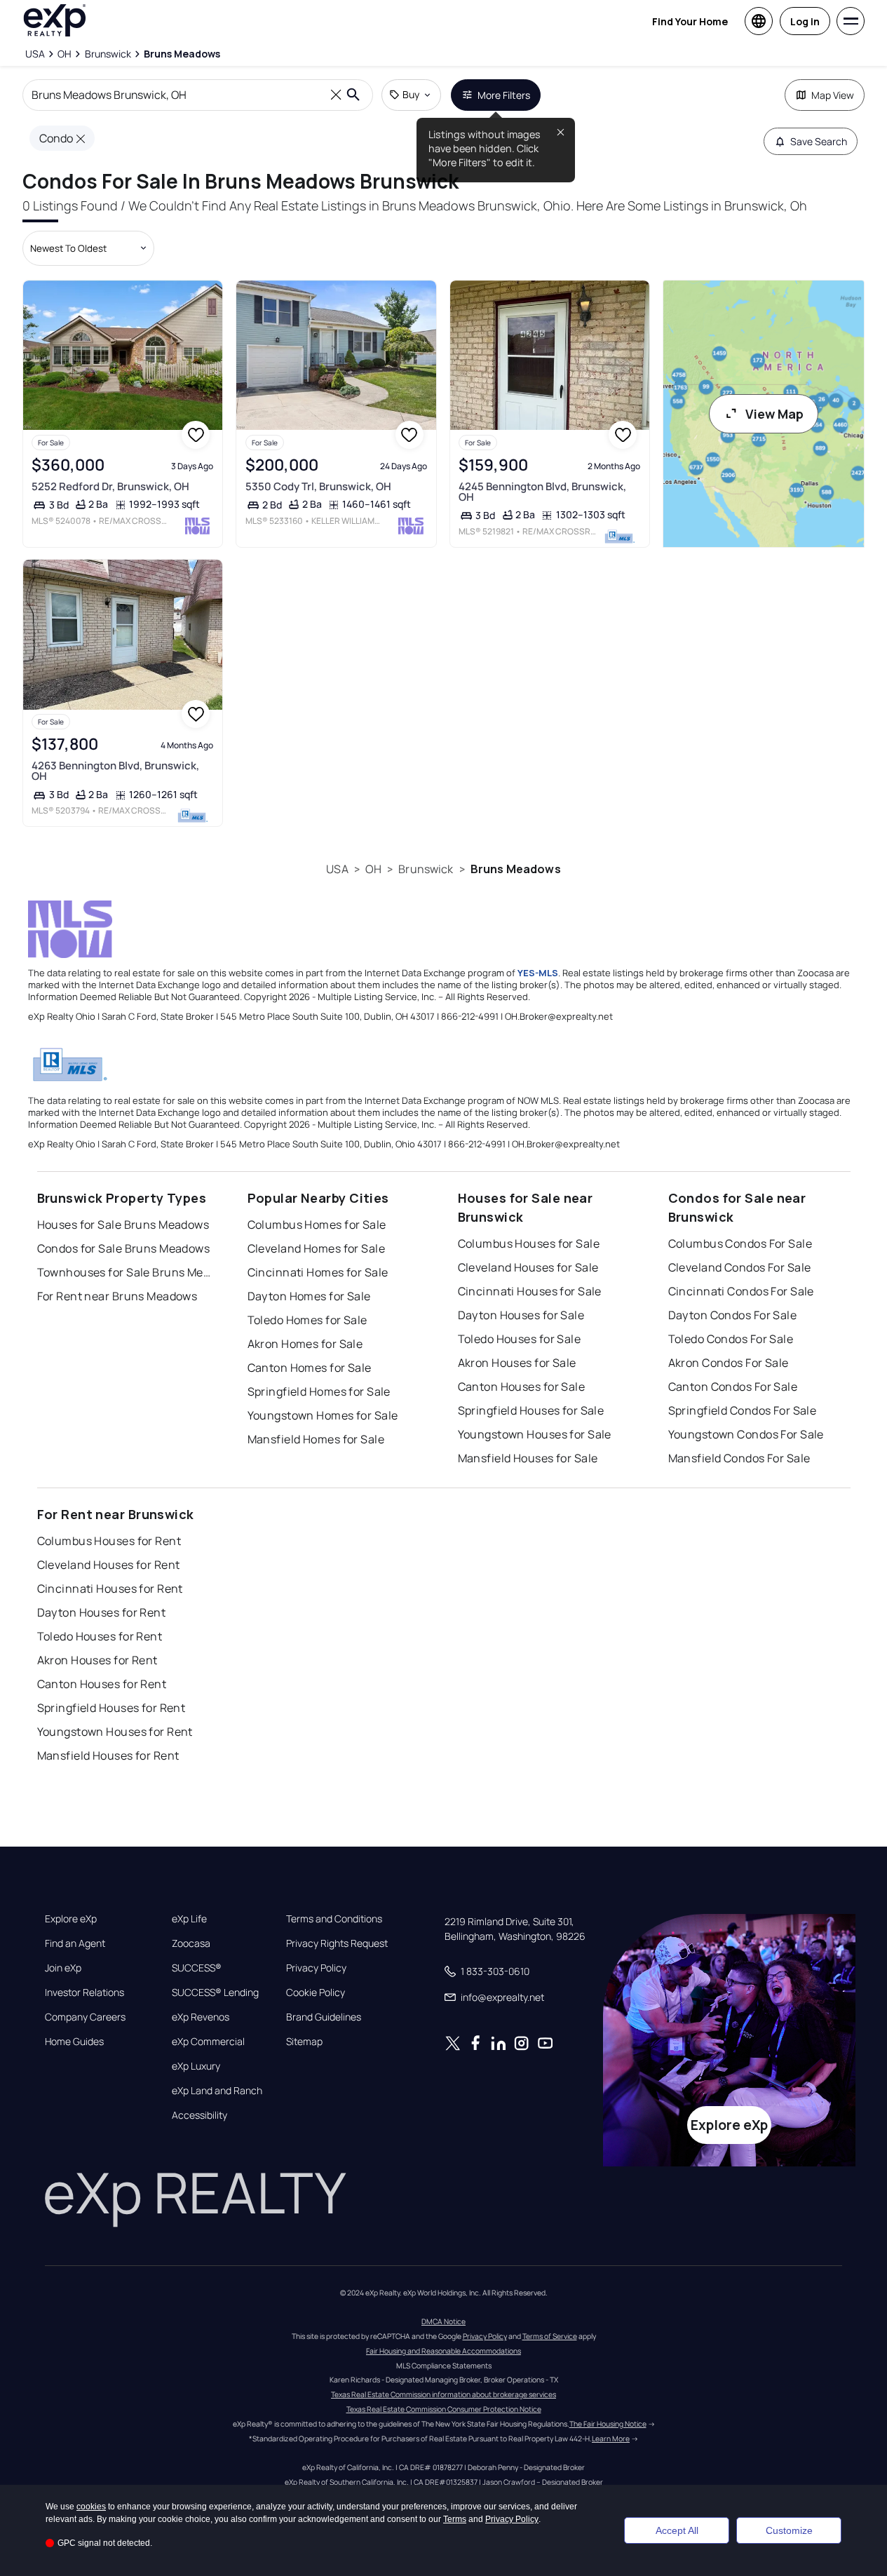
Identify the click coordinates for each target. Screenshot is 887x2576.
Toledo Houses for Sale (520, 1339)
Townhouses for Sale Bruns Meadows (125, 1272)
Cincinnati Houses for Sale (530, 1291)
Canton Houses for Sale (522, 1387)
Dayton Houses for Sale (521, 1315)
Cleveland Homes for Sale (317, 1248)
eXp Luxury (196, 2066)
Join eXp (63, 1968)
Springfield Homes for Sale (319, 1391)
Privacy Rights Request (337, 1943)
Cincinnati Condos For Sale (741, 1291)
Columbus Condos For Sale (740, 1243)
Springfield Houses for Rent (111, 1708)
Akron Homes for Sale (305, 1344)
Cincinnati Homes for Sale (318, 1272)
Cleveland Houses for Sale (528, 1267)
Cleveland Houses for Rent (109, 1565)
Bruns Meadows (516, 869)
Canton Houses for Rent (102, 1684)
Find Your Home (690, 21)
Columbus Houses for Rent (109, 1541)
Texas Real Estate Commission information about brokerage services (443, 2394)
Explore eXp (71, 1919)
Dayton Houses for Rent (102, 1612)
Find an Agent (75, 1943)
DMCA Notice (443, 2321)
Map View (833, 95)
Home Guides (74, 2042)
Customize (789, 2530)
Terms (455, 2519)
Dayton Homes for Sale (309, 1296)
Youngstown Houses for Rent (115, 1732)
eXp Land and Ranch (217, 2091)
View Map (774, 414)
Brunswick (426, 869)
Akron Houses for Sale (517, 1363)
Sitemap (304, 2042)
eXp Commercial (208, 2042)
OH (373, 869)
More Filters (504, 95)
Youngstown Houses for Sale (535, 1434)
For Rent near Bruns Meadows (117, 1296)
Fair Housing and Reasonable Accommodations (443, 2351)
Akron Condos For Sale (729, 1363)
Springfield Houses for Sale (531, 1410)
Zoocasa (191, 1943)
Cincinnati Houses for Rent (110, 1589)
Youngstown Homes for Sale (323, 1415)
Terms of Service (550, 2336)
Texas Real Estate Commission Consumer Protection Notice (444, 2409)
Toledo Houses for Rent (100, 1636)
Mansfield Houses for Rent (108, 1755)
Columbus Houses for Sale (529, 1243)
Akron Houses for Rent (97, 1660)
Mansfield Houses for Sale (528, 1458)
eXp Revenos (201, 2017)
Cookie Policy (316, 1992)
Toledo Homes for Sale (307, 1320)
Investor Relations (84, 1992)
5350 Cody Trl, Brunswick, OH (318, 486)
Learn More (611, 2439)
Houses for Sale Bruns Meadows (123, 1225)
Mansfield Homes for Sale (316, 1439)
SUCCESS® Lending (215, 1992)
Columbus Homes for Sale (317, 1225)
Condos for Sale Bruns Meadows (124, 1248)
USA (337, 869)
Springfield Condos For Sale (743, 1410)
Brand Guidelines (324, 2017)
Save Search (819, 141)
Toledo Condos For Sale (731, 1339)
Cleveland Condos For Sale (740, 1267)
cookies (91, 2507)
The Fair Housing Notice (608, 2424)
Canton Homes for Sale (310, 1368)
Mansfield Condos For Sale (739, 1458)
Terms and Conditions (334, 1919)
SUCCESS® (197, 1968)
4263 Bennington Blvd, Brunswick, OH (115, 771)
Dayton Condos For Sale (733, 1315)
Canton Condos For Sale (733, 1387)
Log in (805, 21)
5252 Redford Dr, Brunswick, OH (110, 486)
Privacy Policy (316, 1968)
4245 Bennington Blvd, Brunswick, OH (542, 492)
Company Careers (85, 2017)
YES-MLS (538, 973)
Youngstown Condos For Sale (746, 1434)
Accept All (677, 2530)
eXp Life (189, 1919)
